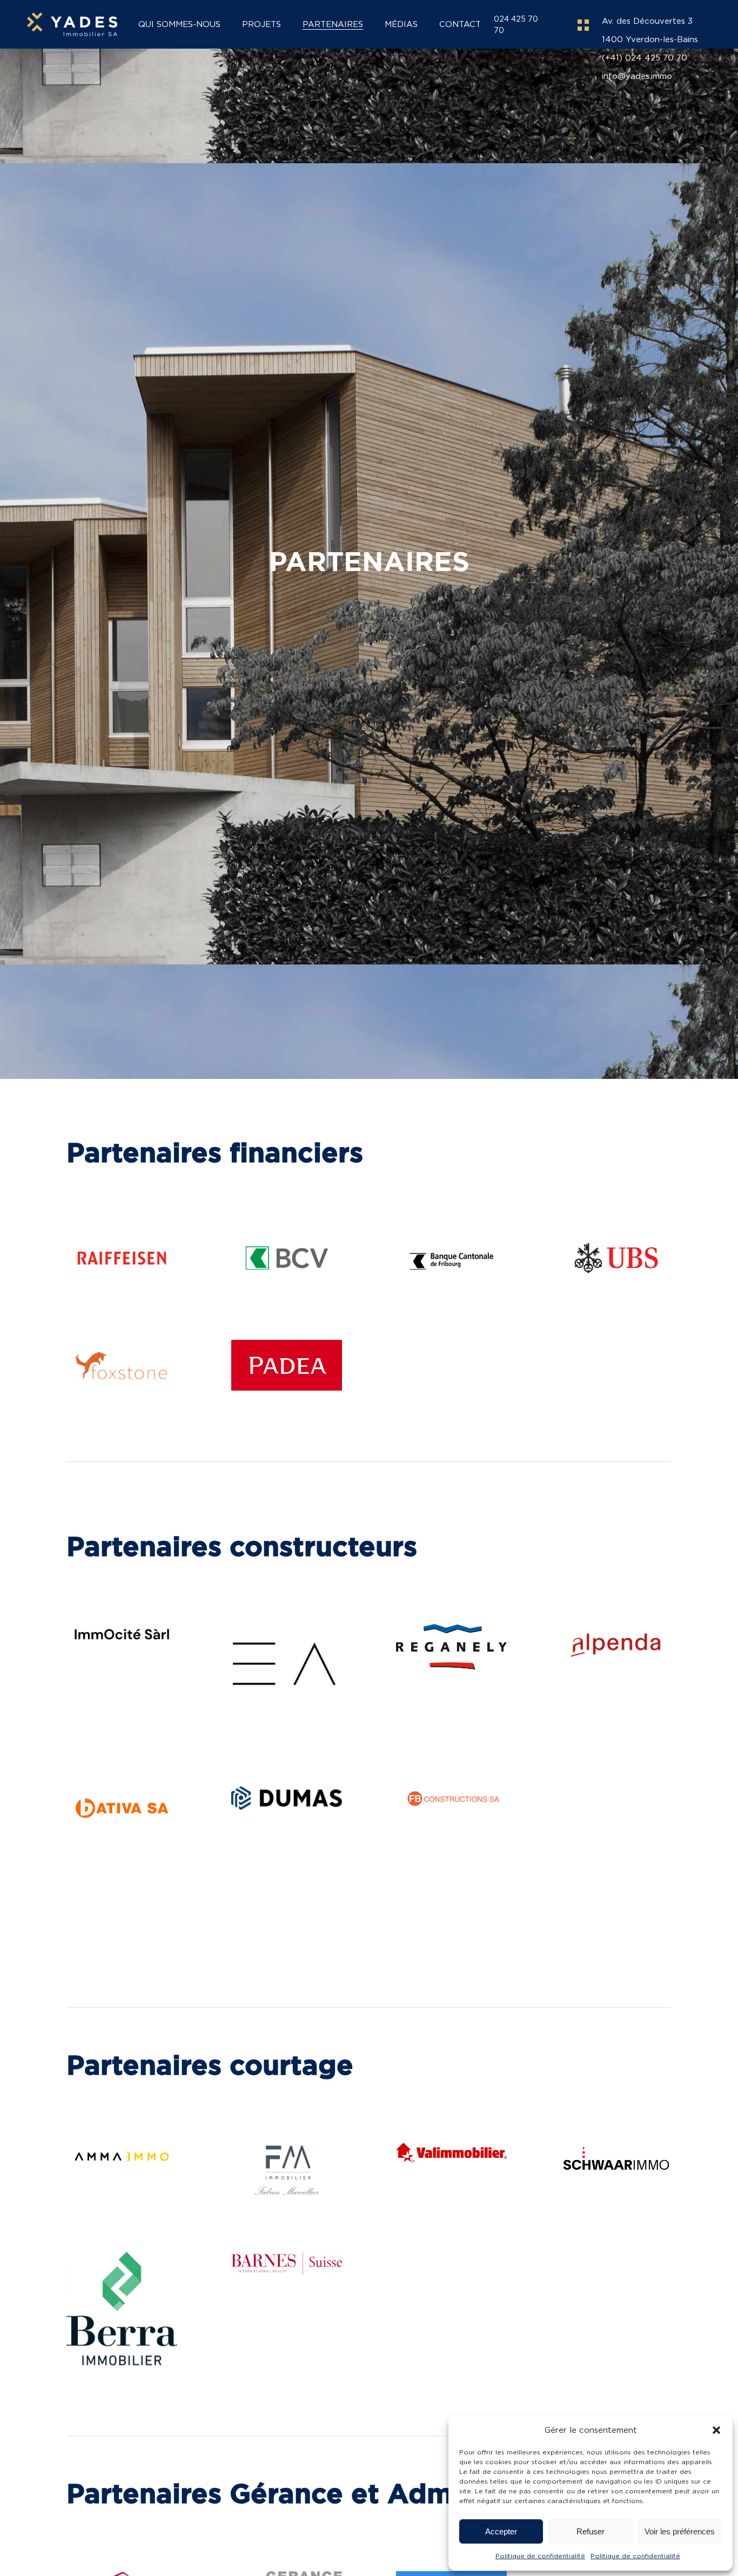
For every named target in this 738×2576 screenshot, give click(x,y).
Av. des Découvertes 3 (647, 21)
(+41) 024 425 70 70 (645, 58)
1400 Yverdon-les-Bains (650, 39)
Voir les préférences (680, 2531)
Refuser (591, 2531)
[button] (716, 2430)
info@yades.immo (637, 76)
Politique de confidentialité (540, 2556)
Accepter (501, 2531)
